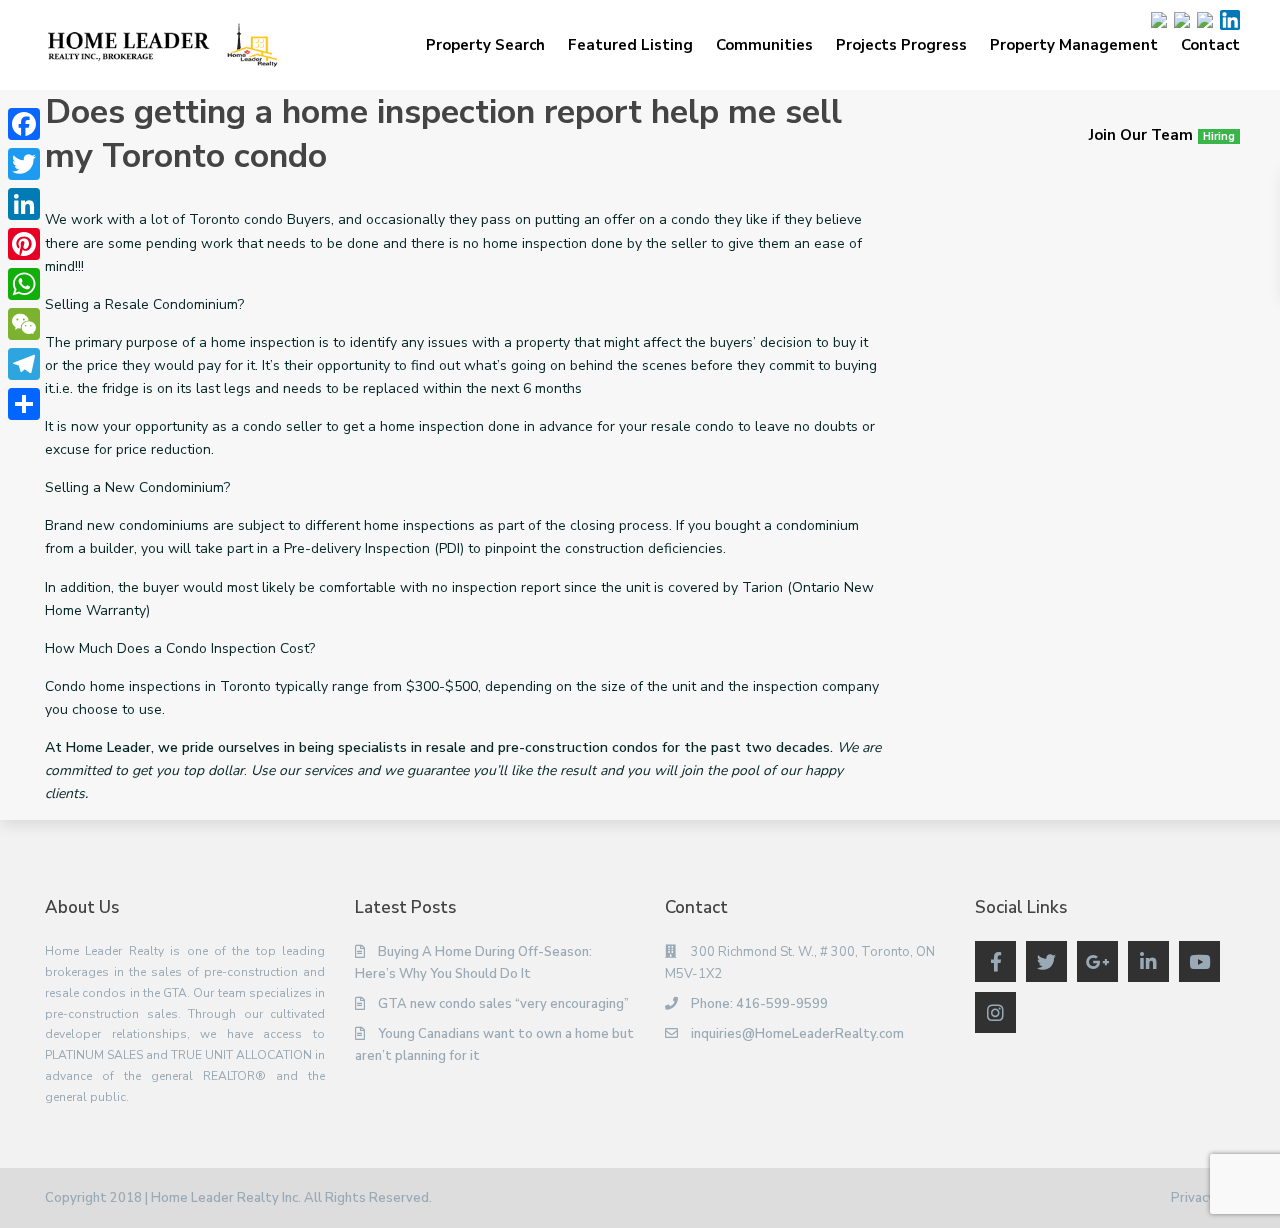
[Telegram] (24, 364)
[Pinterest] (24, 244)
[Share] (24, 404)
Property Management (1074, 45)
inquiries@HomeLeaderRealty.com (797, 1034)
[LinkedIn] (24, 204)
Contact (1210, 45)
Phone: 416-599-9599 (759, 1004)
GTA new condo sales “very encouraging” (503, 1004)
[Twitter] (24, 164)
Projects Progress (901, 45)
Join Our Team (1162, 135)
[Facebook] (24, 124)
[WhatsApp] (24, 284)
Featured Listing (630, 45)
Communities (764, 45)
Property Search (485, 45)
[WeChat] (24, 324)
